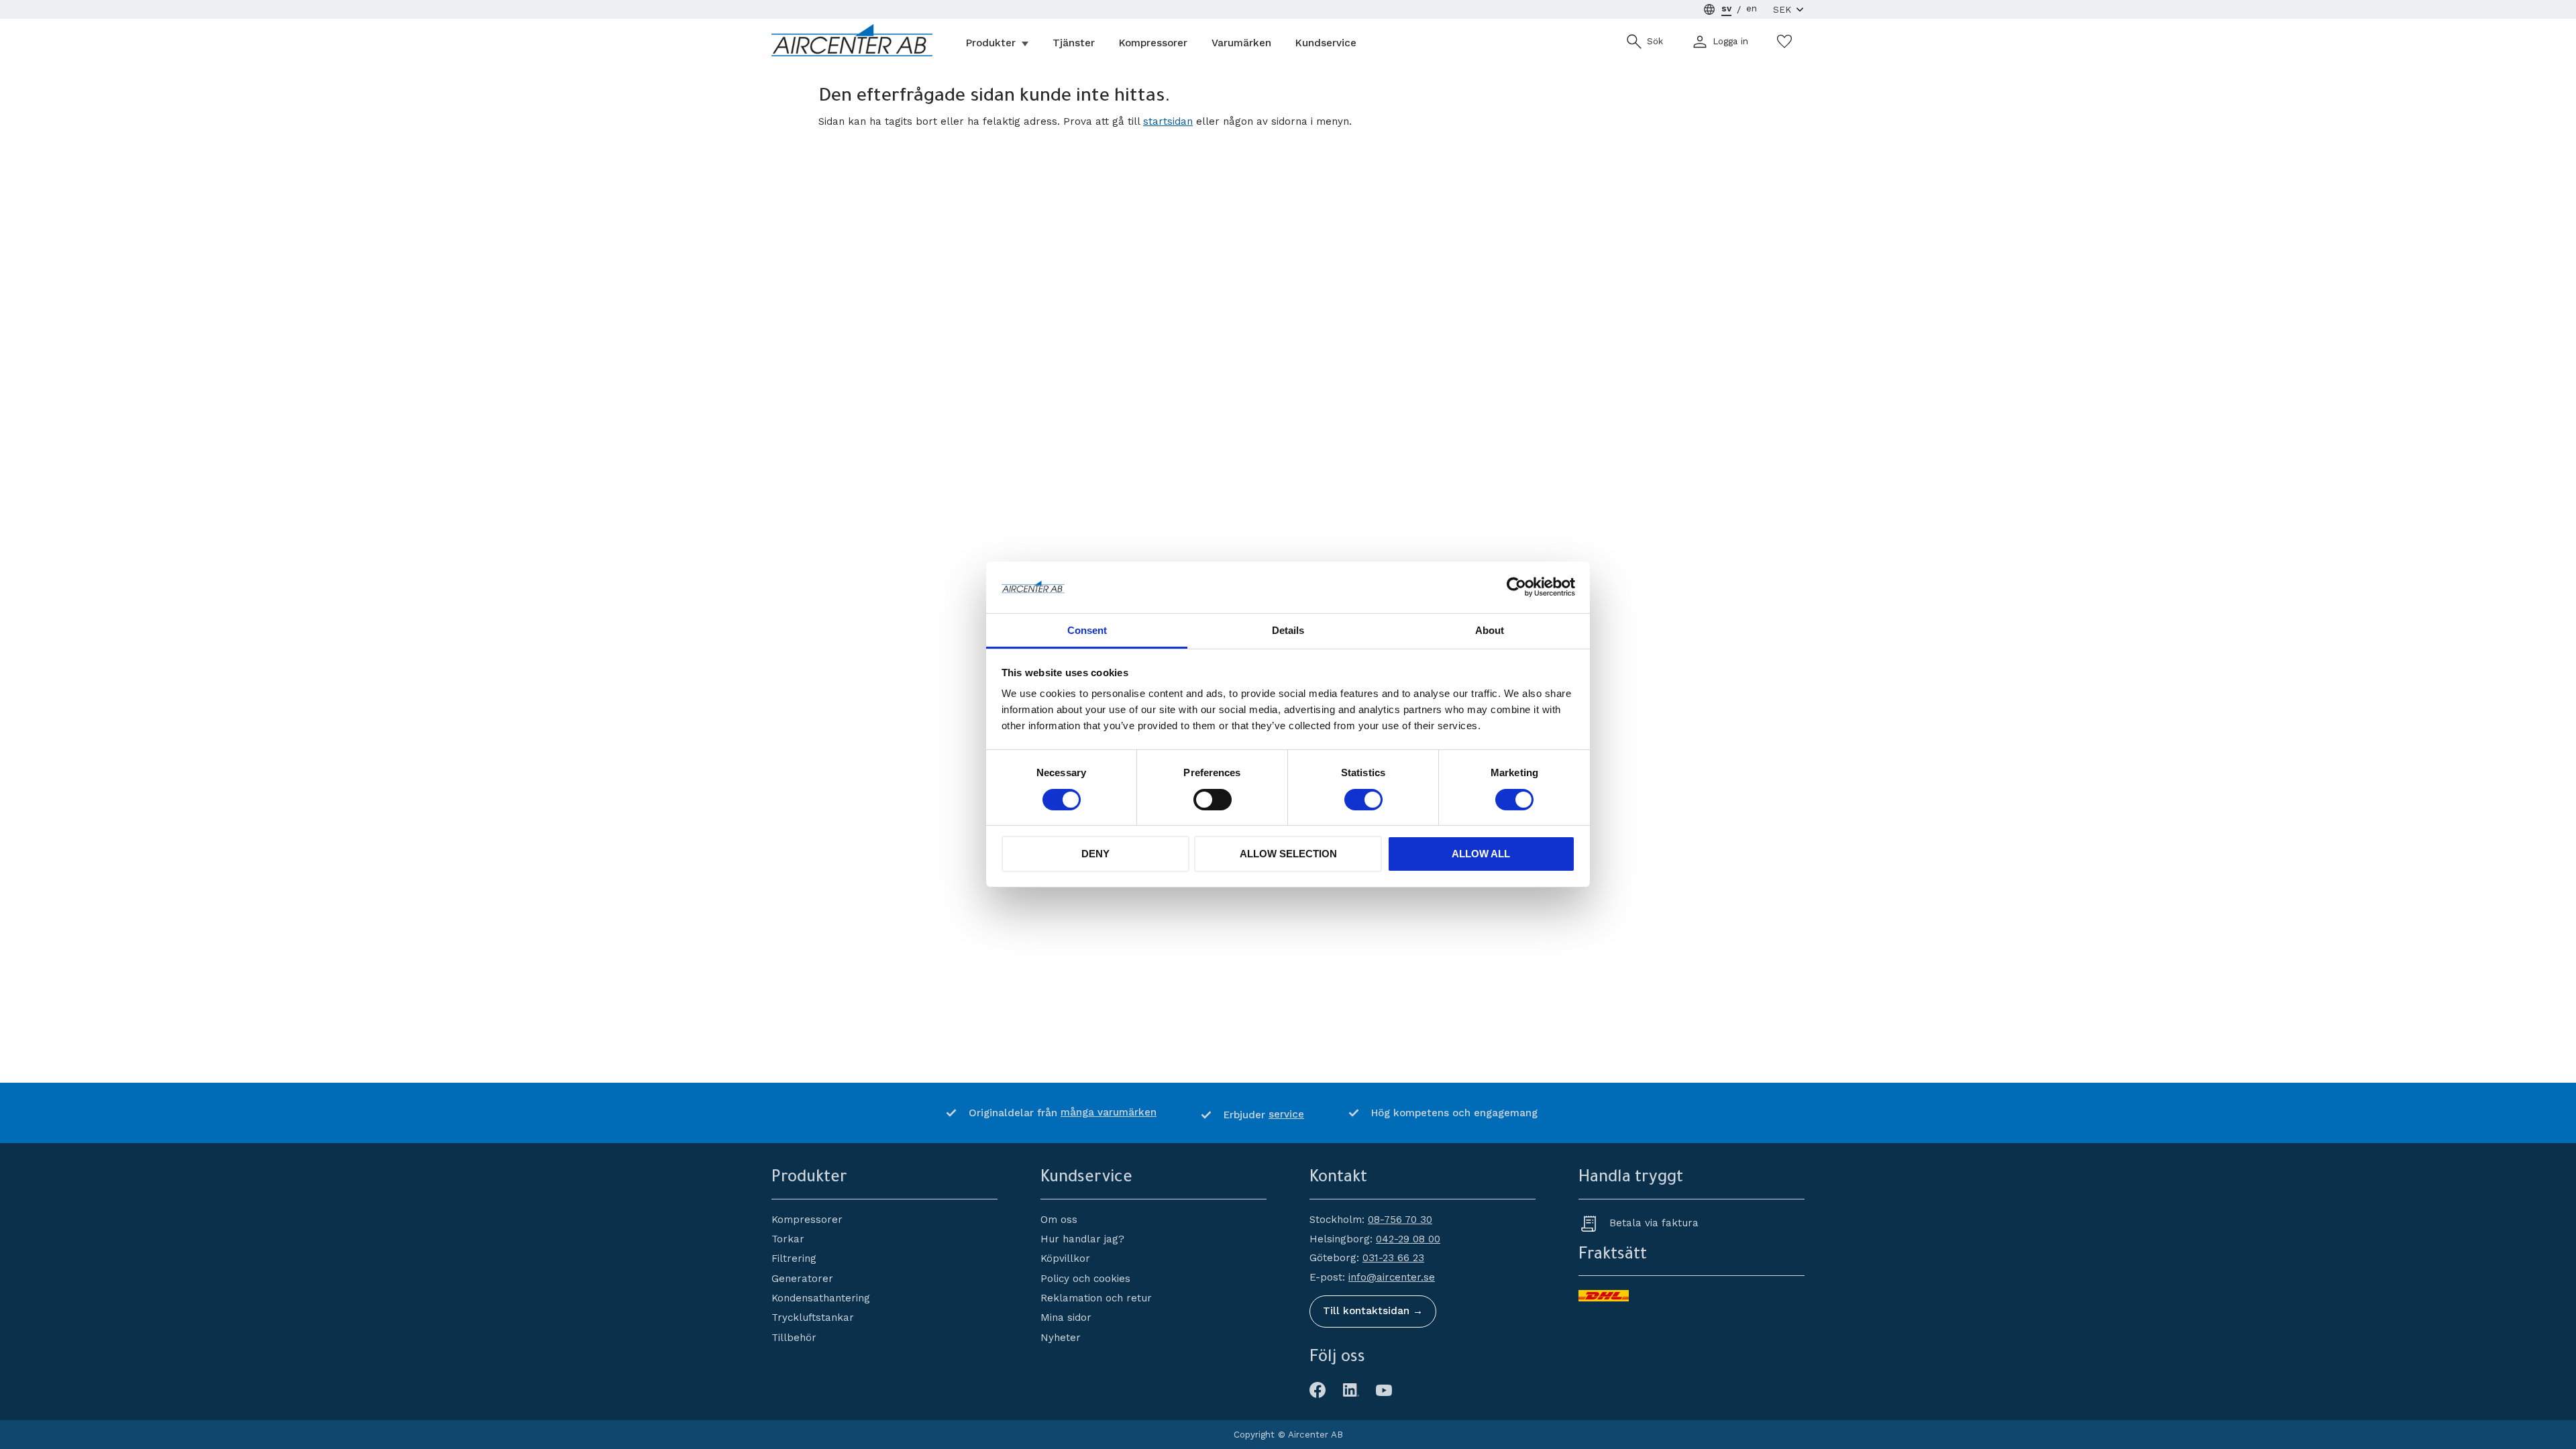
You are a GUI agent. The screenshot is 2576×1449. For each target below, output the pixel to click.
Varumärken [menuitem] (1241, 43)
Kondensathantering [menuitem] (821, 1298)
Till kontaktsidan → (1373, 1311)
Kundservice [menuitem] (1326, 43)
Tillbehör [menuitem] (794, 1338)
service (1286, 1114)
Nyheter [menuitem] (1061, 1338)
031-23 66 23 (1393, 1258)
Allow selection (1288, 854)
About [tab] (1490, 630)
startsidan (1168, 121)
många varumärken (1109, 1112)
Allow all (1481, 854)
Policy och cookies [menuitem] (1085, 1279)
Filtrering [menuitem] (794, 1258)
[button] (1784, 42)
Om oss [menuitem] (1059, 1220)
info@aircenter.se (1392, 1277)
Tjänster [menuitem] (1074, 43)
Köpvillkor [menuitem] (1065, 1258)
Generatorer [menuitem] (802, 1279)
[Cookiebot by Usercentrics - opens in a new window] (1516, 587)
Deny (1095, 854)
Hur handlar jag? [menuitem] (1082, 1239)
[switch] (1213, 800)
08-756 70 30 (1400, 1220)
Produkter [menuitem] (991, 43)
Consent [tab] (1087, 630)
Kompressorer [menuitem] (1153, 43)
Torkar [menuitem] (788, 1239)
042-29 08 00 (1408, 1239)
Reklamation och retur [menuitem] (1096, 1298)
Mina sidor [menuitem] (1066, 1318)
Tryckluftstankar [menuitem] (813, 1318)
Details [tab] (1288, 630)
